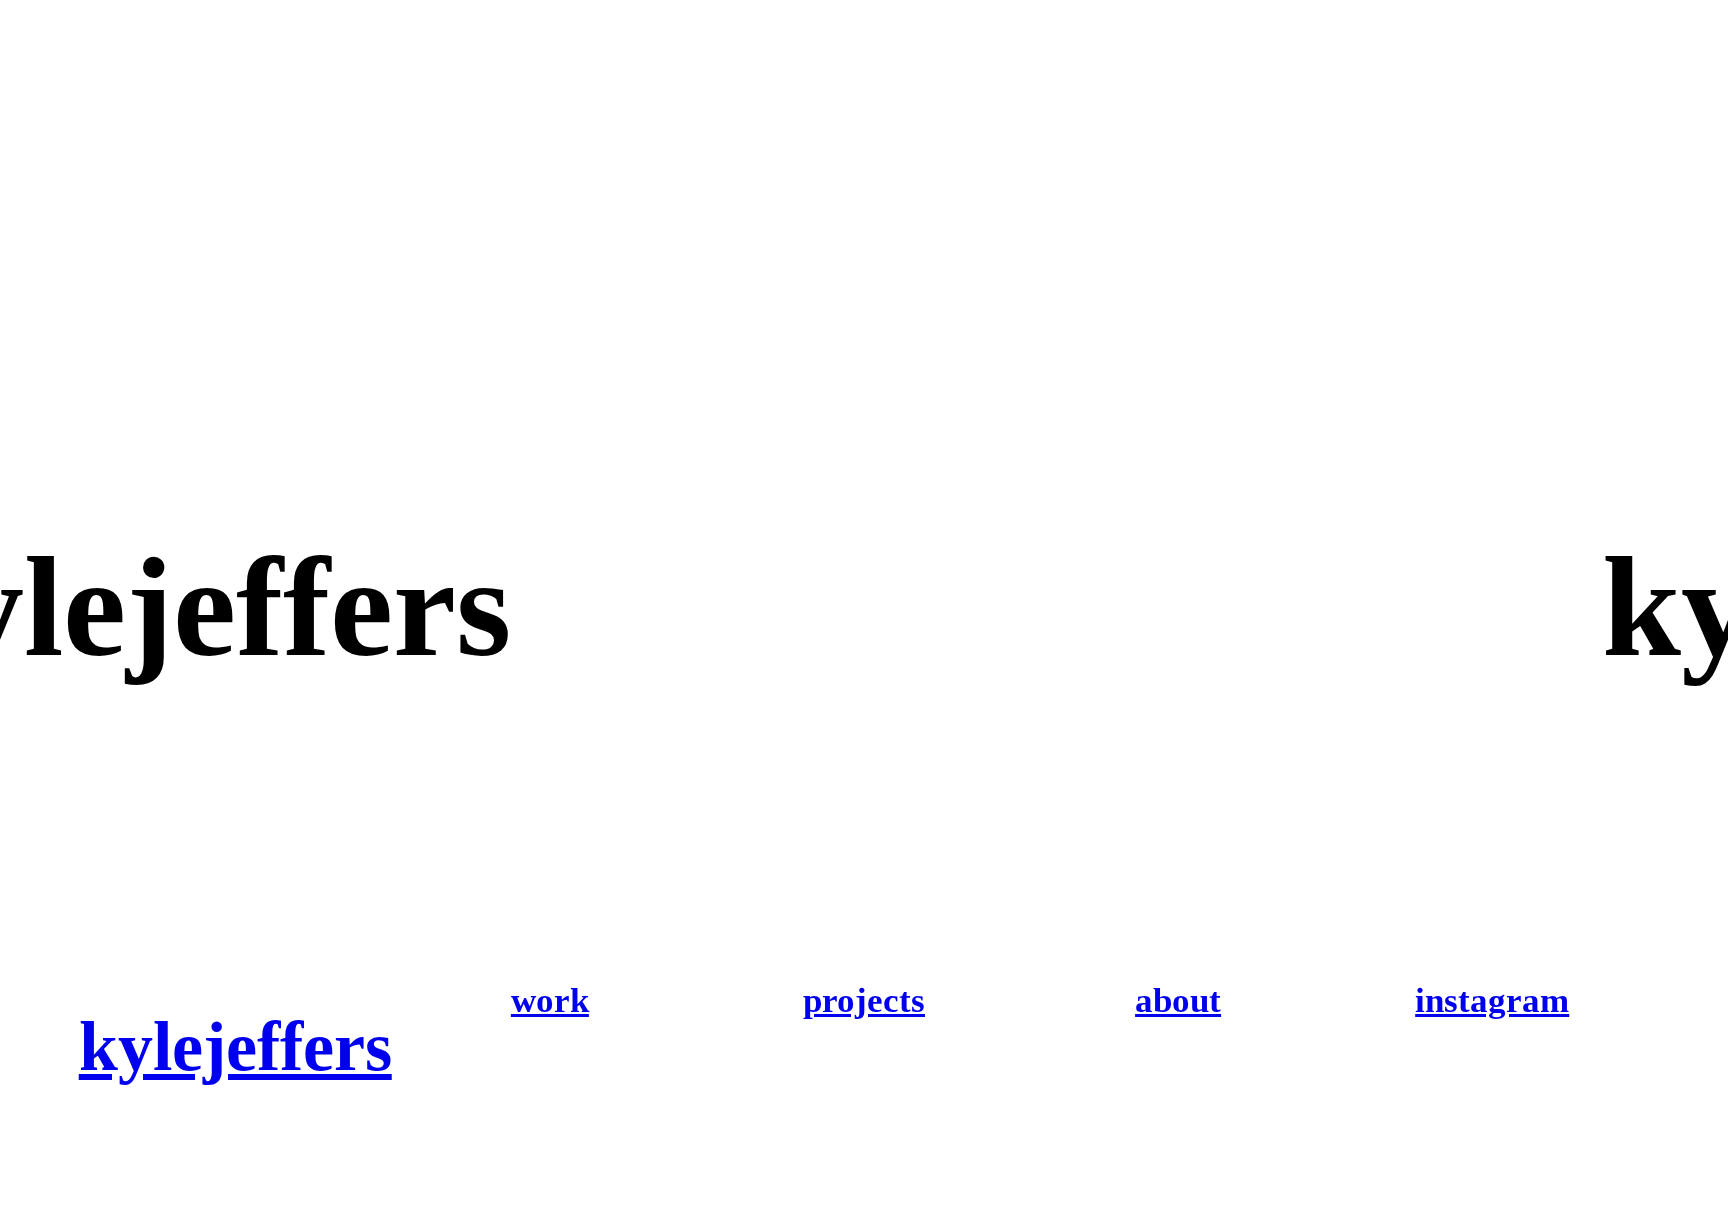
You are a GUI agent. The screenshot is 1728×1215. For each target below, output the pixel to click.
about (1178, 1000)
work (550, 1000)
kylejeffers (235, 1046)
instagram (1492, 1000)
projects (864, 1000)
